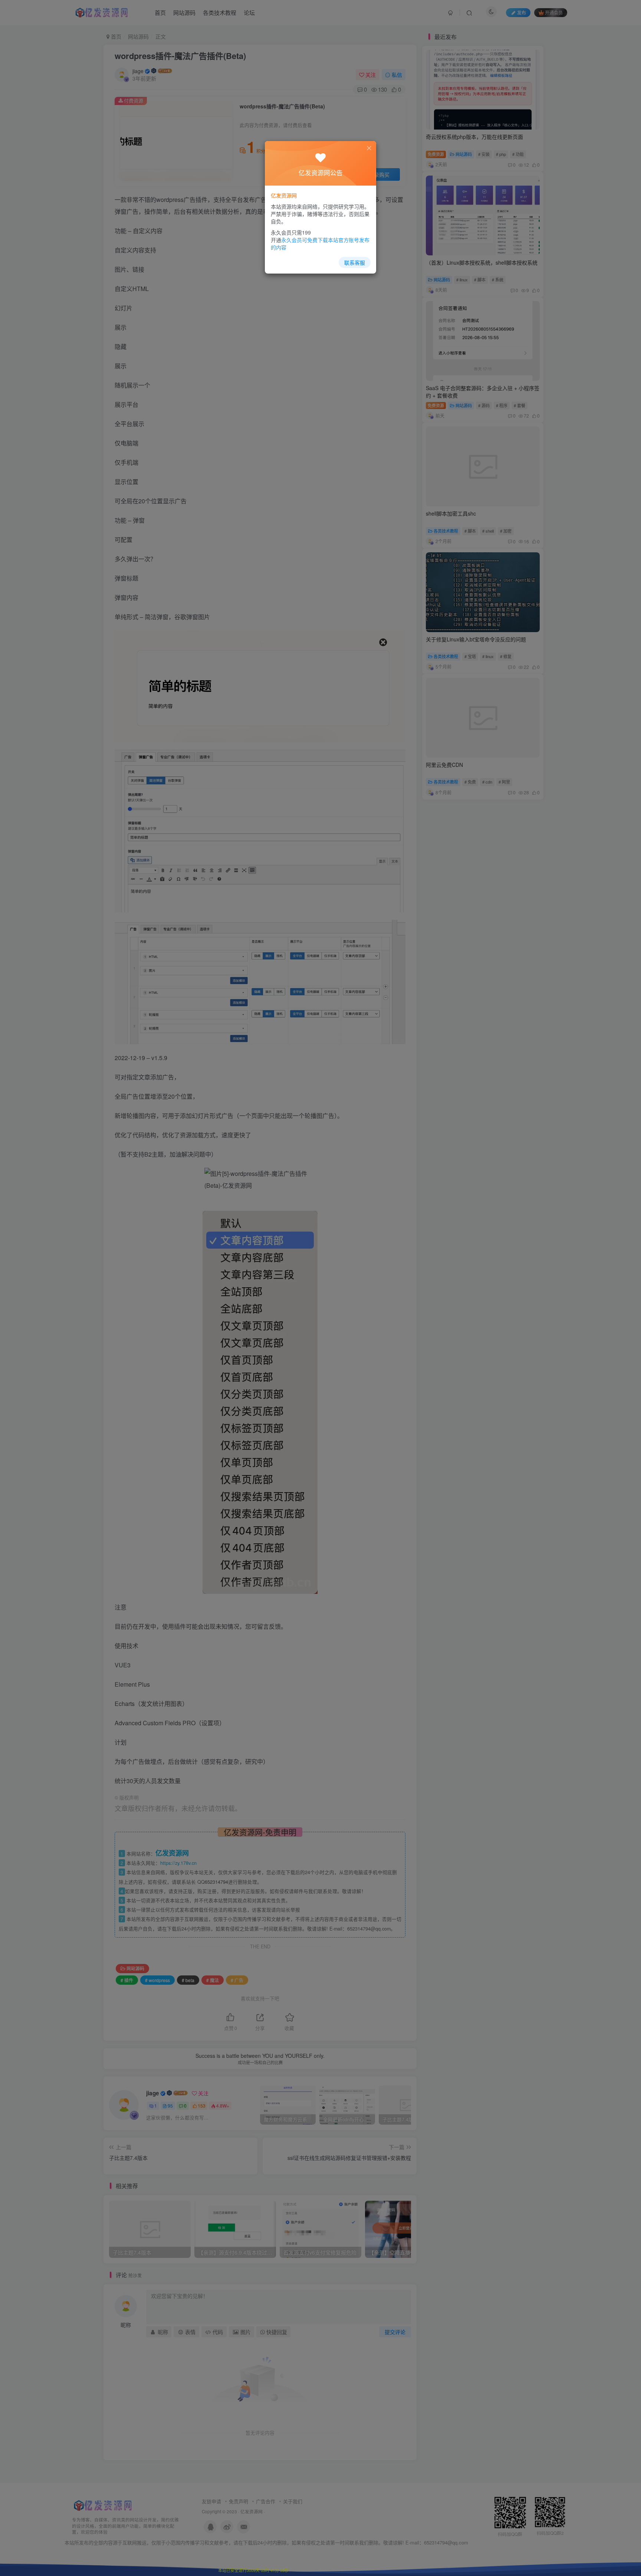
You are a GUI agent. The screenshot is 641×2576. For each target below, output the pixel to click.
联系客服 (355, 262)
